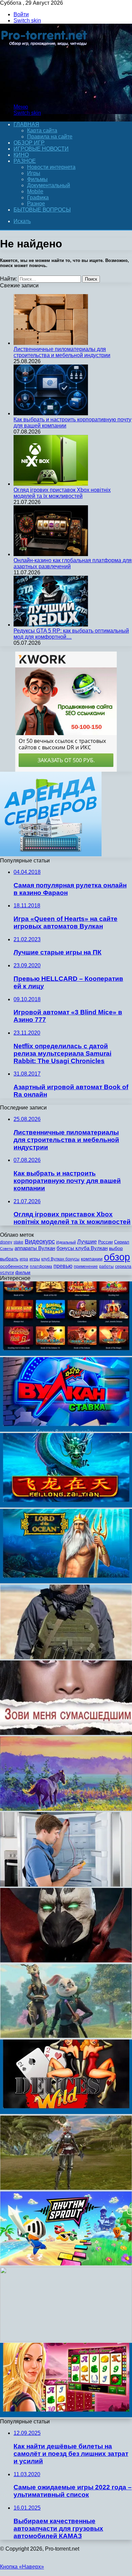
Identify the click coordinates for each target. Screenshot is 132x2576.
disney (6, 1242)
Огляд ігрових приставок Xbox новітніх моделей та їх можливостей (62, 493)
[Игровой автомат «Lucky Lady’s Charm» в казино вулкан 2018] (66, 2415)
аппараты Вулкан (35, 1248)
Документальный (49, 185)
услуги (7, 1272)
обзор (117, 1257)
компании (92, 1259)
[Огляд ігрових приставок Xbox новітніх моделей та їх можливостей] (51, 484)
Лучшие (87, 1242)
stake (18, 1242)
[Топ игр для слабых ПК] (66, 2188)
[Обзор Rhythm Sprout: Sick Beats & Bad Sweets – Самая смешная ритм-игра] (66, 2264)
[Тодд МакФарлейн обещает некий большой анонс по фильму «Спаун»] (66, 1961)
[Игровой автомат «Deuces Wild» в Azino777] (66, 2112)
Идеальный (66, 1242)
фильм (23, 1272)
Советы (7, 1249)
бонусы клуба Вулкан (82, 1248)
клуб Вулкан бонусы (60, 1259)
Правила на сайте (50, 137)
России (105, 1242)
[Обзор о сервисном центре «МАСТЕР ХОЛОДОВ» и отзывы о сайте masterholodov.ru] (66, 1885)
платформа (41, 1267)
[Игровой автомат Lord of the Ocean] (66, 1581)
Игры (34, 173)
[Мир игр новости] (45, 95)
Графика (38, 197)
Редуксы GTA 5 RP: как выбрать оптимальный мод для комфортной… (71, 634)
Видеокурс (40, 1241)
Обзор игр (29, 143)
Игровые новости (41, 149)
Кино (21, 155)
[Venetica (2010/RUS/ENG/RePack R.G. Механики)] (66, 2340)
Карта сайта (42, 130)
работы (106, 1267)
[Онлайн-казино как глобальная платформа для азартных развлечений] (51, 554)
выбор (116, 1248)
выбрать (9, 1259)
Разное (25, 161)
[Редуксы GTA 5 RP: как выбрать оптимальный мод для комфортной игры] (51, 625)
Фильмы (37, 179)
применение (86, 1267)
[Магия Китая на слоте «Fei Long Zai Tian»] (66, 1506)
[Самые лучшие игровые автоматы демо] (66, 1354)
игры (35, 1259)
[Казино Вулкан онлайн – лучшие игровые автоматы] (66, 1430)
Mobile (35, 191)
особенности (14, 1266)
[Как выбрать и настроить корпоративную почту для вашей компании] (51, 413)
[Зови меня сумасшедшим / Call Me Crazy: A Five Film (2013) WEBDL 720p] (66, 1733)
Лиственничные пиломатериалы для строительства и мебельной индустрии (62, 352)
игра (24, 1259)
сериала (123, 1267)
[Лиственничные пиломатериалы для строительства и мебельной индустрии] (51, 343)
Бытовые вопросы (42, 210)
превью (63, 1266)
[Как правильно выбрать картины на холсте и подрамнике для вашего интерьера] (66, 1809)
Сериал (122, 1242)
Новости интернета (51, 167)
